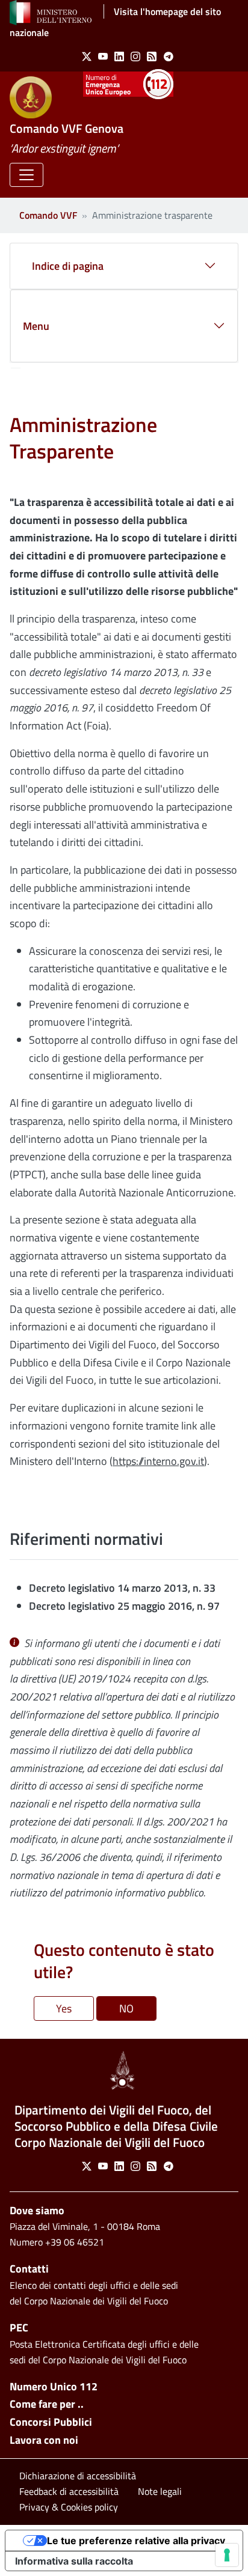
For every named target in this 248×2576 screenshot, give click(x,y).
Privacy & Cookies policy (69, 2507)
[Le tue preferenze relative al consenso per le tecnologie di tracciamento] (227, 2555)
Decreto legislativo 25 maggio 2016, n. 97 (124, 1606)
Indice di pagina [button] (68, 266)
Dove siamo (37, 2210)
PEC (19, 2328)
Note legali (160, 2491)
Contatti (29, 2269)
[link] (84, 56)
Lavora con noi (44, 2440)
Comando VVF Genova (67, 128)
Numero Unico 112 (54, 2386)
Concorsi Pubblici (51, 2422)
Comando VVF (48, 215)
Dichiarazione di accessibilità (78, 2476)
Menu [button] (36, 326)
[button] (26, 175)
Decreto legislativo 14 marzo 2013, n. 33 (122, 1588)
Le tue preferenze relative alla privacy (136, 2541)
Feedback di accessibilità (69, 2491)
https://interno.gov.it (158, 1461)
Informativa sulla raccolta (74, 2561)
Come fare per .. (47, 2404)
